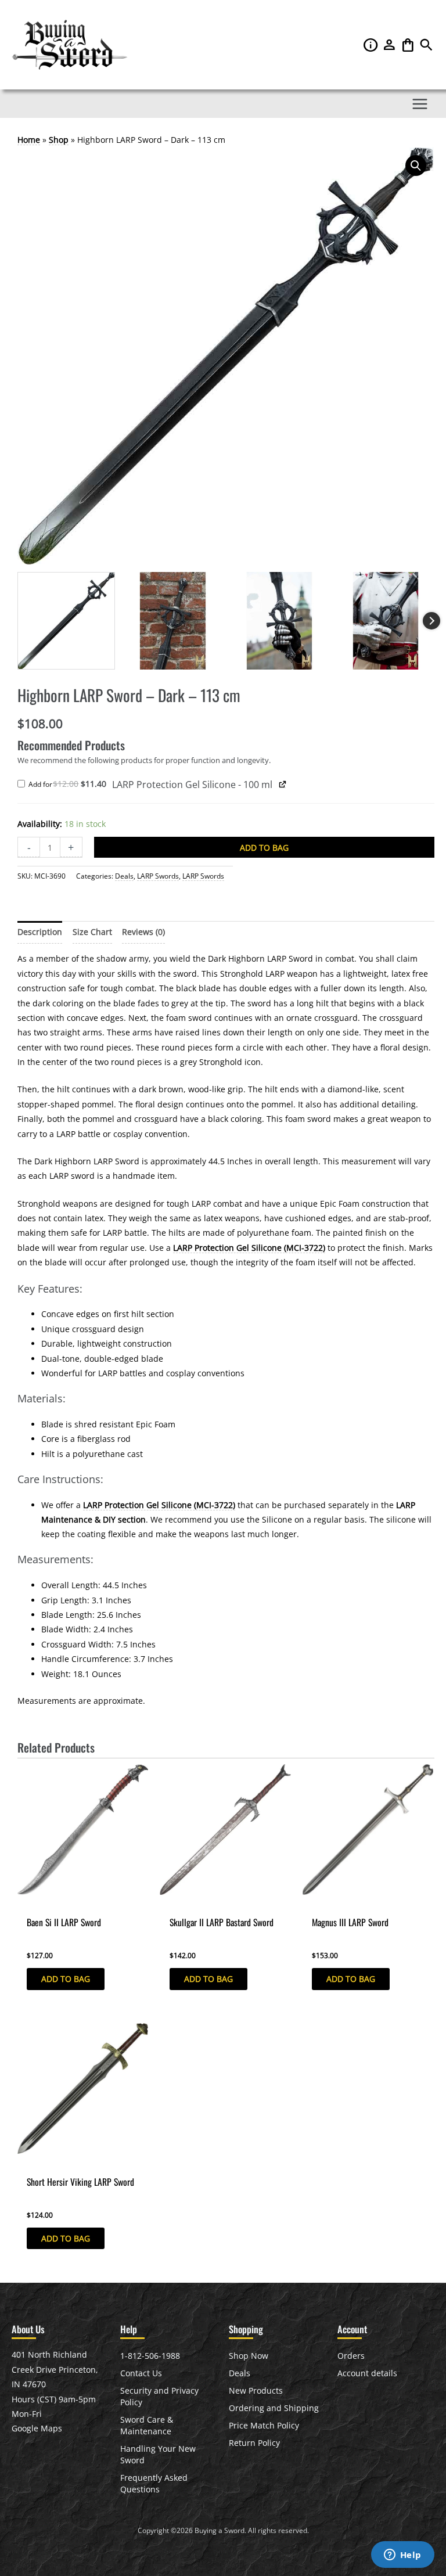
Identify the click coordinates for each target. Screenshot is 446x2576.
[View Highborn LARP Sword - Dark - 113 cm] (66, 621)
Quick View (39, 1902)
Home (29, 140)
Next (431, 621)
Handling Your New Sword (158, 2454)
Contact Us (141, 2373)
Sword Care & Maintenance (147, 2425)
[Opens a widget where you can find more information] (402, 2556)
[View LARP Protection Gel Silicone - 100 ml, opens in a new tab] (283, 784)
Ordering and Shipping (274, 2408)
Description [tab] (40, 932)
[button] (426, 48)
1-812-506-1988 (150, 2356)
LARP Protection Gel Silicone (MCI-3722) (249, 1248)
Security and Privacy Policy (159, 2396)
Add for (70, 785)
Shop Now (249, 2356)
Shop (59, 140)
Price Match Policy (264, 2425)
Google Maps (37, 2428)
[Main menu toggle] (420, 104)
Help (372, 45)
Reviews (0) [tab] (143, 932)
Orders (351, 2356)
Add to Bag (264, 848)
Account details (367, 2373)
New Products (256, 2390)
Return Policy (254, 2443)
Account (390, 45)
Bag (409, 45)
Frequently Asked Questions (154, 2483)
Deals (124, 876)
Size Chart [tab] (92, 932)
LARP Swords (158, 876)
